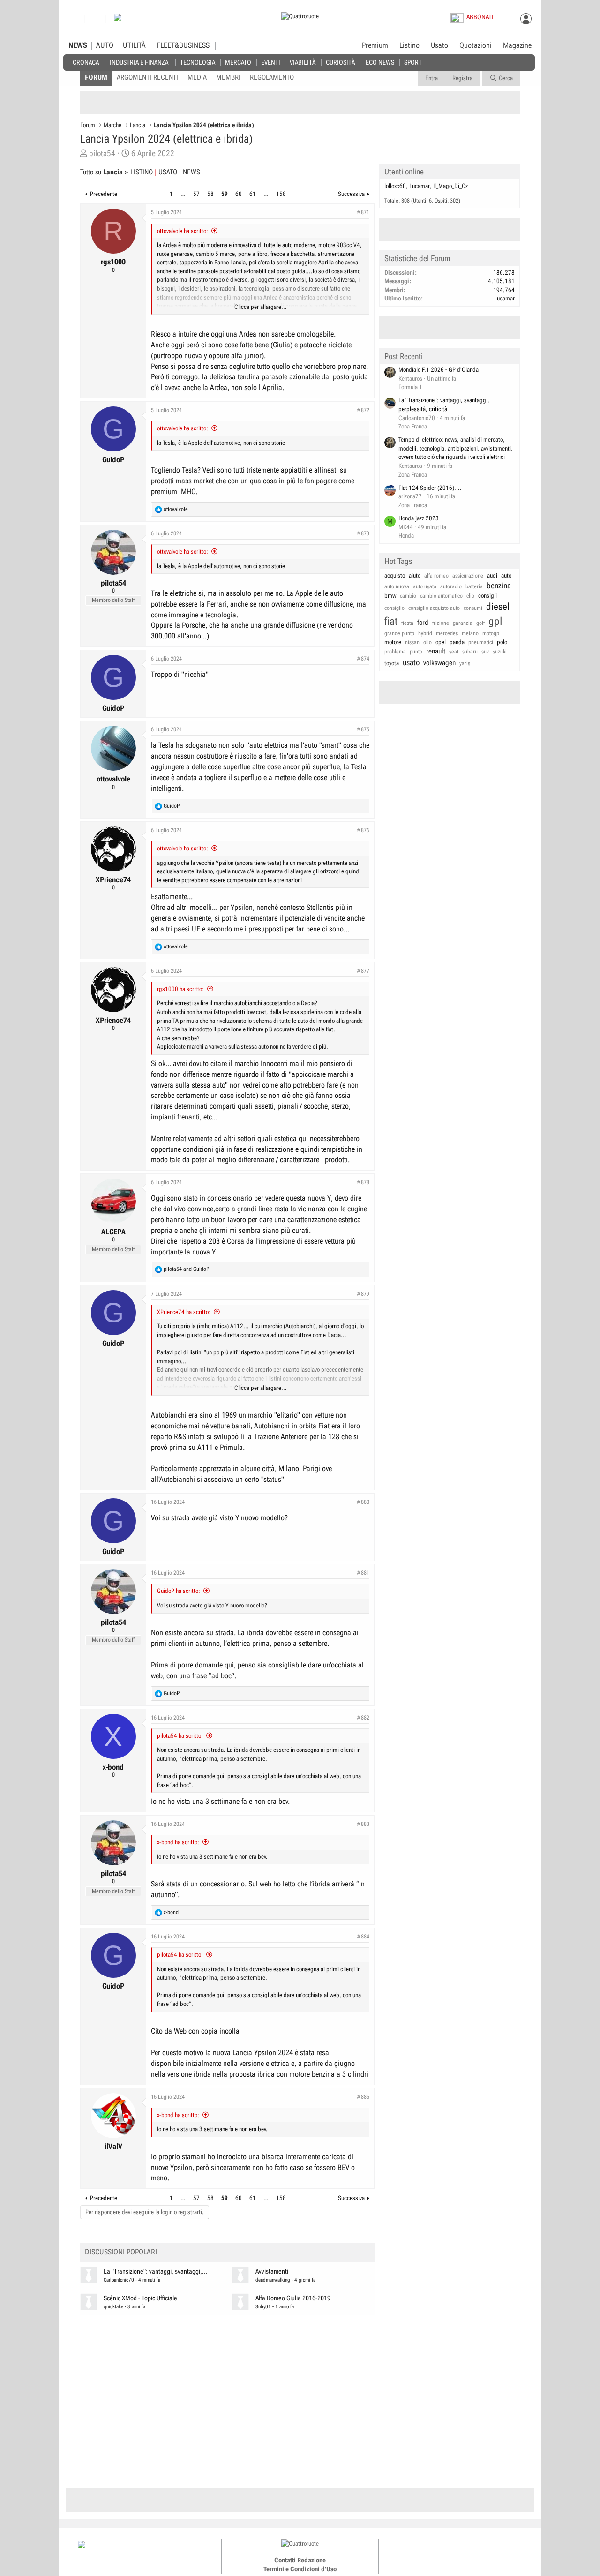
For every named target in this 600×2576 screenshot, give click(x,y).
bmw (390, 596)
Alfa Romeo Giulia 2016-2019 (293, 2298)
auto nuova (397, 586)
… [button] (183, 194)
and (186, 1269)
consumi (473, 608)
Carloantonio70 (119, 2280)
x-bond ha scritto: (178, 1842)
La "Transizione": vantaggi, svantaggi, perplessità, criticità (444, 405)
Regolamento (272, 77)
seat (454, 652)
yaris (465, 663)
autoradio (451, 586)
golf (480, 623)
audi (492, 575)
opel (441, 642)
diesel (498, 607)
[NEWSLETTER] (121, 19)
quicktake (113, 2307)
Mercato (238, 62)
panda (457, 642)
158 (281, 194)
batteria (474, 586)
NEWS (78, 45)
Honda (406, 536)
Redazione (311, 2560)
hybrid (425, 633)
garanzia (463, 623)
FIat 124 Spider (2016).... (430, 488)
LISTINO (142, 172)
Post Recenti (404, 356)
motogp (491, 633)
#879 (363, 1294)
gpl (495, 621)
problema (395, 652)
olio (427, 642)
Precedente (104, 194)
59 (225, 194)
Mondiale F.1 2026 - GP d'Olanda (439, 370)
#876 (363, 830)
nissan (412, 642)
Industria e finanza (139, 62)
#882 (363, 1718)
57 (196, 194)
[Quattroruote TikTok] (452, 2553)
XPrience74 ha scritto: (184, 1312)
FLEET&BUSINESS (183, 45)
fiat (391, 621)
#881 (363, 1573)
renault (436, 651)
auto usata (425, 586)
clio (470, 596)
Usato (439, 45)
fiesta (407, 623)
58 (210, 194)
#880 (363, 1502)
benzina (499, 586)
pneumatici (481, 642)
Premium (375, 46)
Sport (413, 62)
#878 (363, 1182)
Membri (228, 77)
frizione (441, 623)
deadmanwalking (273, 2280)
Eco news (380, 62)
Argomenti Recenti (147, 77)
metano (470, 633)
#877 (363, 971)
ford (423, 623)
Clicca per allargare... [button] (261, 307)
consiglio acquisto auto (434, 608)
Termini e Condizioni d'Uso (300, 2569)
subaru (470, 652)
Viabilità (303, 62)
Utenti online (404, 172)
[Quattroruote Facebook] (431, 2553)
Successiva (351, 194)
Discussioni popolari (121, 2252)
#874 (363, 659)
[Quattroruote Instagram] (442, 2553)
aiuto (415, 575)
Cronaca (86, 62)
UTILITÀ (134, 45)
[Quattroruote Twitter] (473, 2553)
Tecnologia (198, 62)
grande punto (399, 633)
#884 (363, 1937)
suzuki (500, 652)
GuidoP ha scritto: (179, 1591)
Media (197, 77)
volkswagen (439, 663)
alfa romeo (436, 576)
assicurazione (468, 576)
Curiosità (340, 62)
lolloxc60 (395, 186)
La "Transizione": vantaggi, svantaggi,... (156, 2272)
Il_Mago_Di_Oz (450, 186)
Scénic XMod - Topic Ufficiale (140, 2298)
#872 (363, 410)
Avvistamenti (272, 2272)
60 (239, 194)
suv (485, 652)
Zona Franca (413, 426)
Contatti (285, 2560)
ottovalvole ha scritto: (183, 231)
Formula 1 (410, 387)
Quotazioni (476, 45)
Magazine (517, 45)
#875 (363, 729)
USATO (168, 172)
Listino (409, 45)
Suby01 (263, 2307)
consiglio (394, 608)
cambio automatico (441, 596)
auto (506, 575)
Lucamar (420, 186)
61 (253, 194)
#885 (363, 2097)
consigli (487, 596)
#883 (363, 1824)
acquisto (395, 575)
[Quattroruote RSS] (484, 2553)
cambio (408, 596)
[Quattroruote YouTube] (463, 2553)
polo (502, 642)
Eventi (271, 62)
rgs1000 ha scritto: (180, 989)
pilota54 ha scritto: (180, 1736)
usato (411, 662)
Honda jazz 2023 (419, 518)
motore (393, 642)
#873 (363, 533)
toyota (392, 663)
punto (416, 652)
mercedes (447, 633)
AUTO (105, 45)
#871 (363, 212)
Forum (96, 77)
